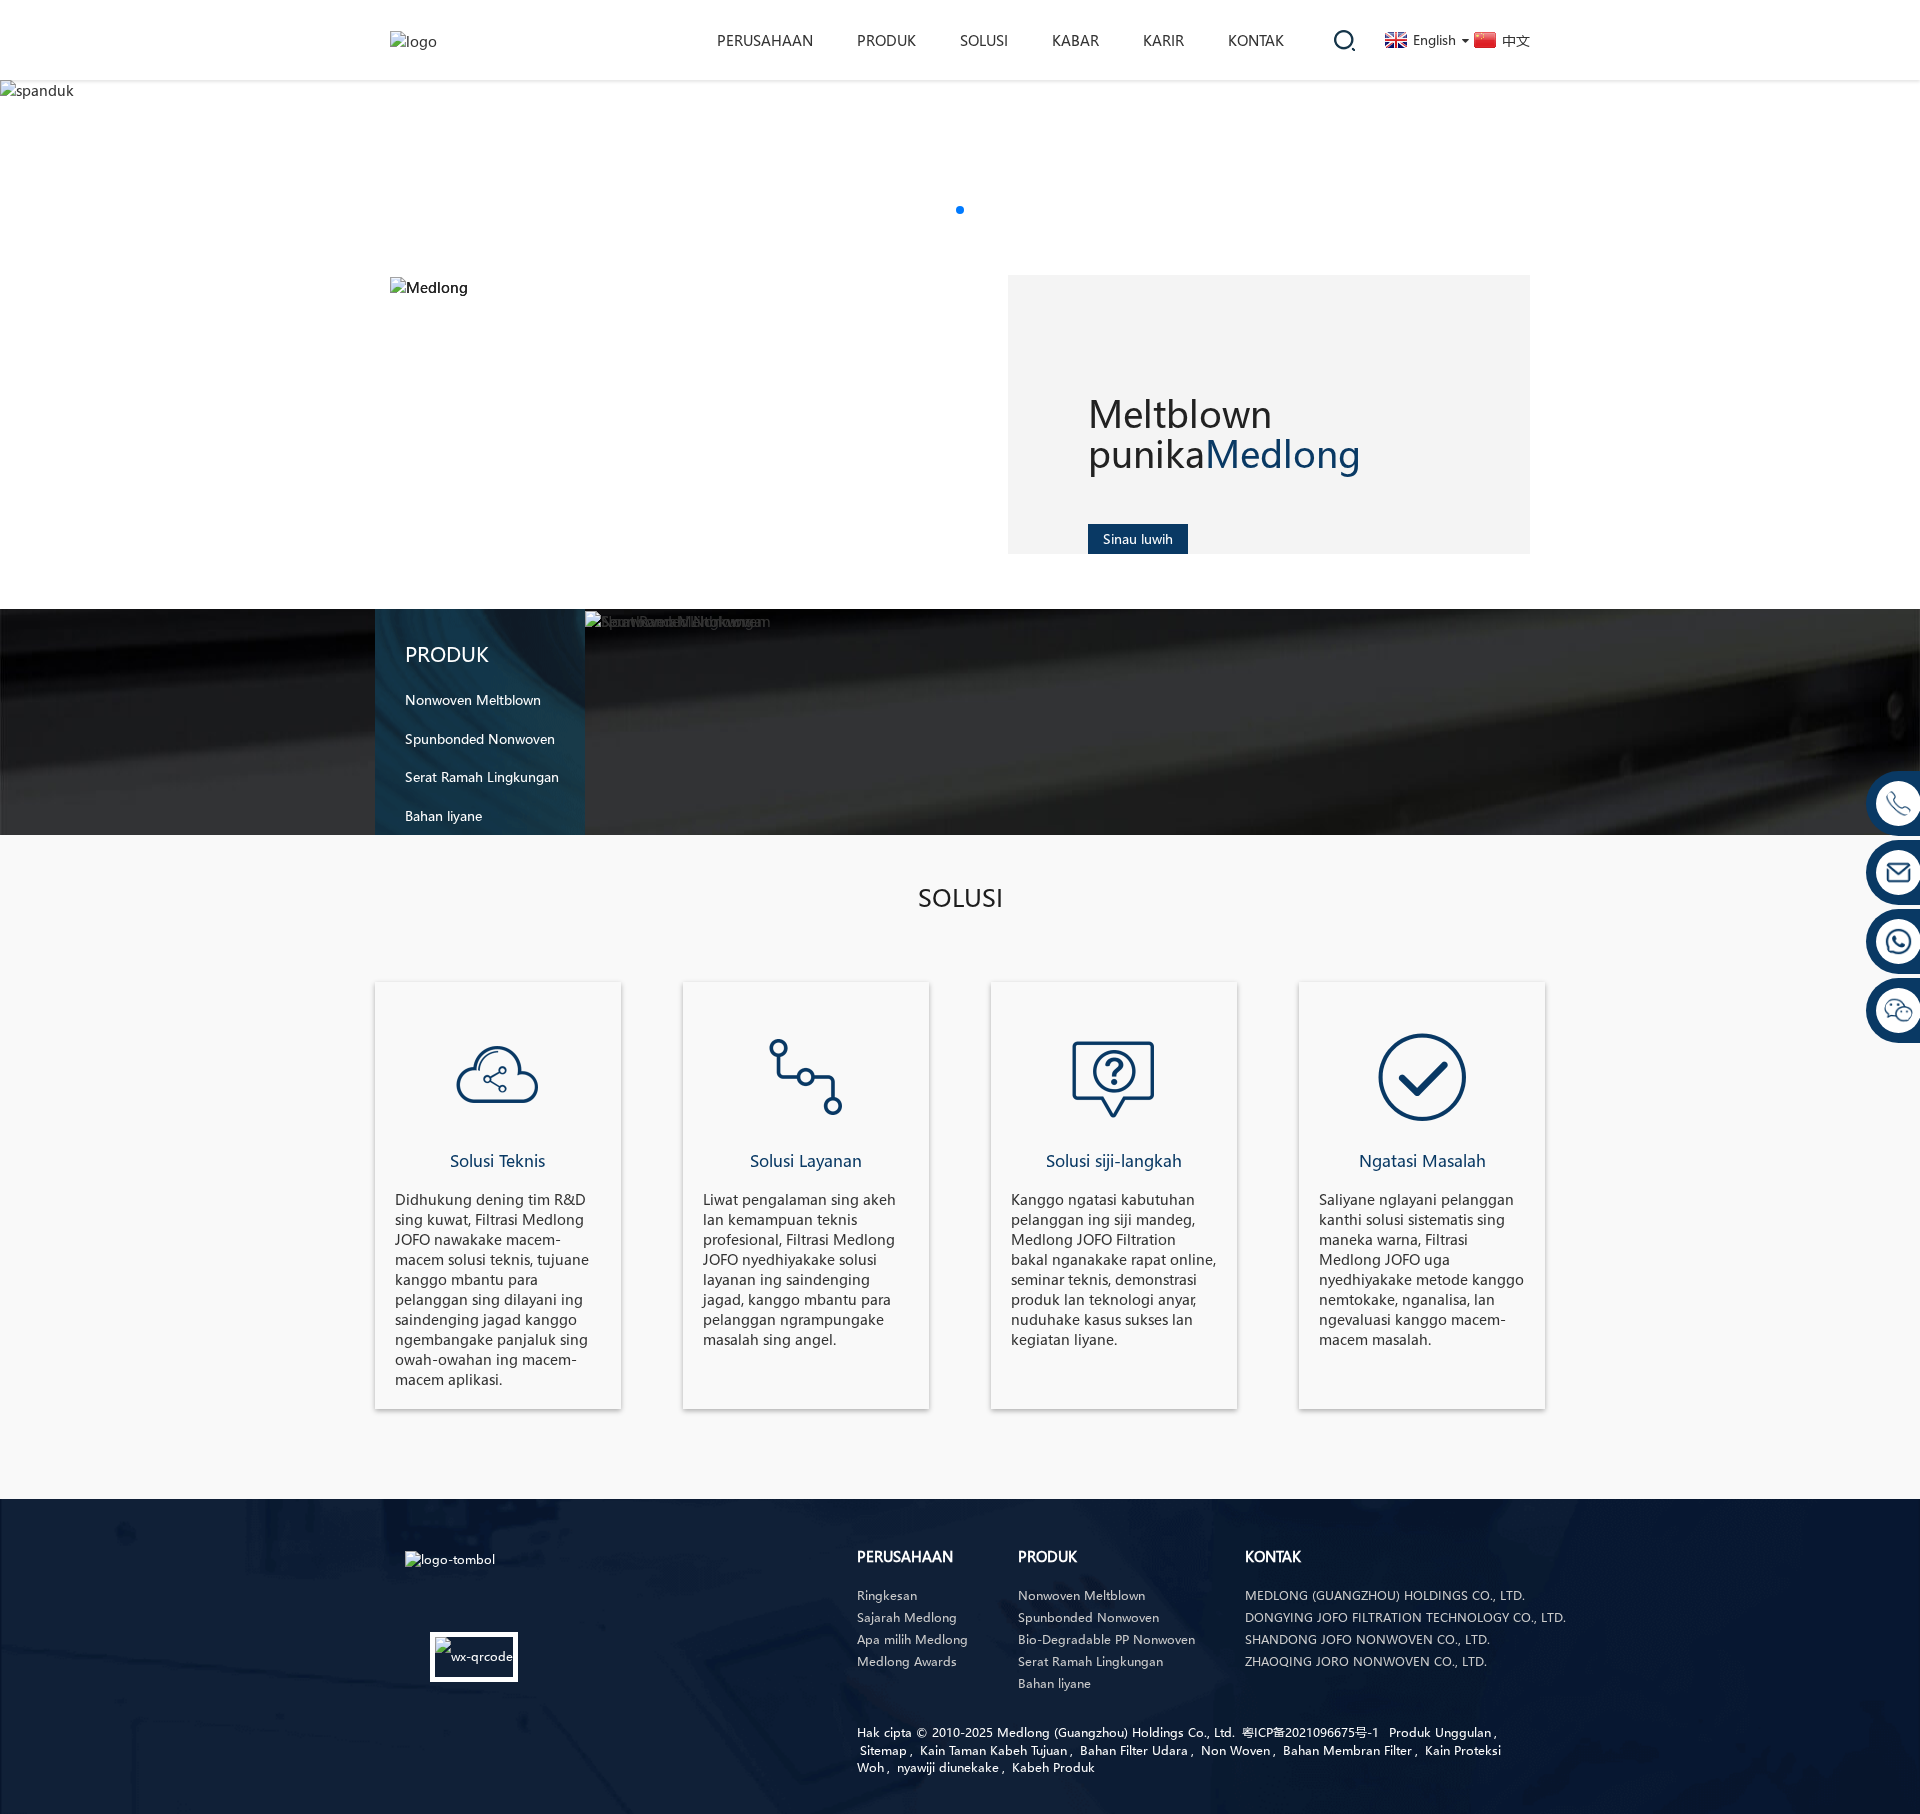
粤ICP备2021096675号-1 (1310, 1732)
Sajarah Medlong (907, 1617)
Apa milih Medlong (912, 1639)
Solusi (984, 40)
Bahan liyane (443, 816)
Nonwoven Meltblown (473, 700)
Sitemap (883, 1750)
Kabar (1075, 40)
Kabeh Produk (1053, 1767)
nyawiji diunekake (948, 1767)
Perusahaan (765, 40)
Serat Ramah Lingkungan (482, 777)
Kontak (1256, 40)
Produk (886, 40)
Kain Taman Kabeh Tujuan (993, 1750)
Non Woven (1235, 1750)
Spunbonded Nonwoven (480, 739)
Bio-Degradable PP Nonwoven (1106, 1639)
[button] (960, 210)
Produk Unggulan (1440, 1732)
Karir (1163, 40)
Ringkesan (887, 1595)
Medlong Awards (907, 1661)
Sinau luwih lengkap (1138, 541)
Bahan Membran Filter (1347, 1750)
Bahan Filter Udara (1134, 1750)
